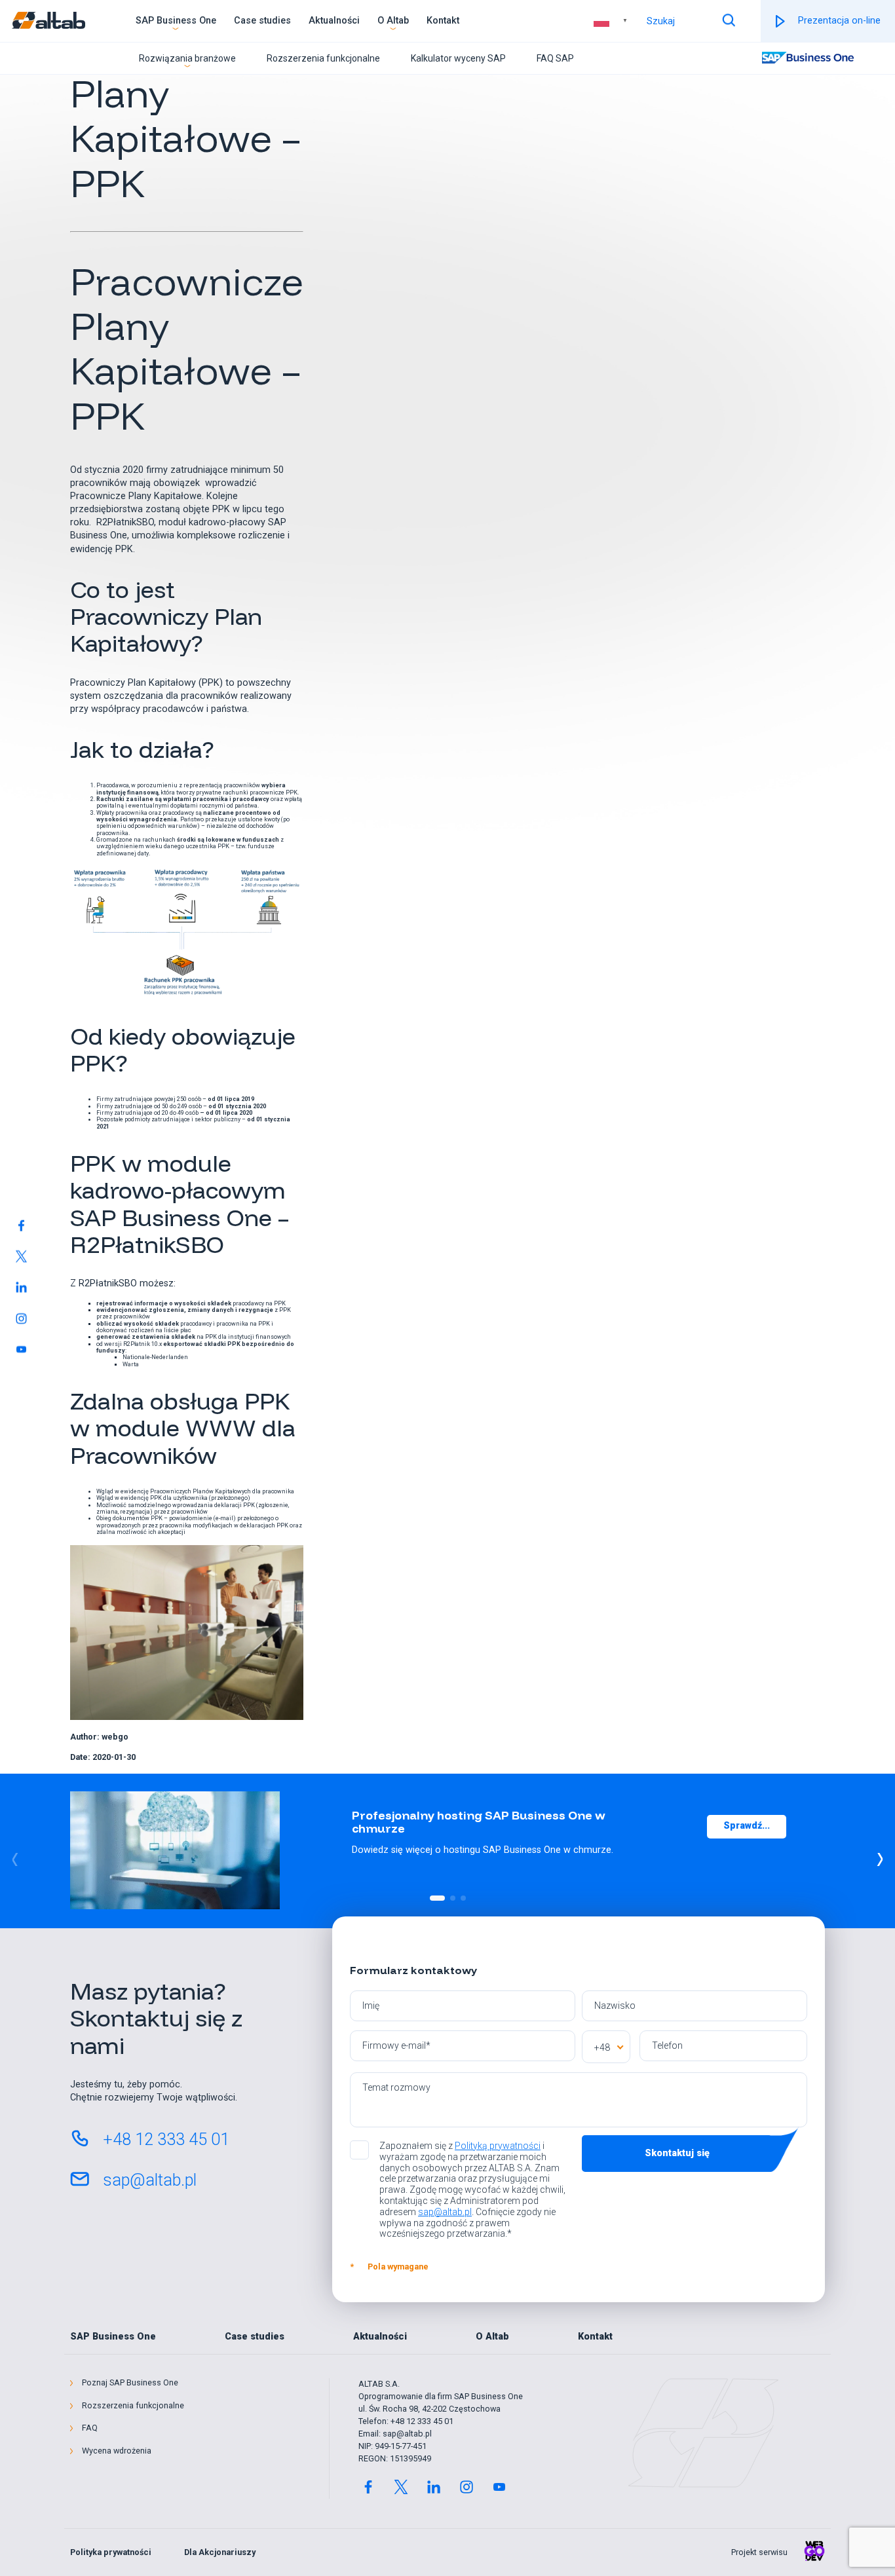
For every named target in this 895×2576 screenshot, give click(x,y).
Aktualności (334, 21)
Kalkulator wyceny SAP (458, 58)
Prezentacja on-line (839, 21)
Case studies (262, 21)
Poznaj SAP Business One (130, 2383)
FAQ (90, 2428)
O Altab (393, 21)
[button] (880, 1859)
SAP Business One (176, 21)
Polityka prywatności (111, 2552)
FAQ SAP (555, 58)
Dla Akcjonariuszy (220, 2552)
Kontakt (443, 21)
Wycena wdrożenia (117, 2451)
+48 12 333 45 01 (166, 2139)
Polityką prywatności (498, 2146)
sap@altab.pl (150, 2180)
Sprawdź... (747, 1826)
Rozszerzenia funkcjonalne (323, 58)
